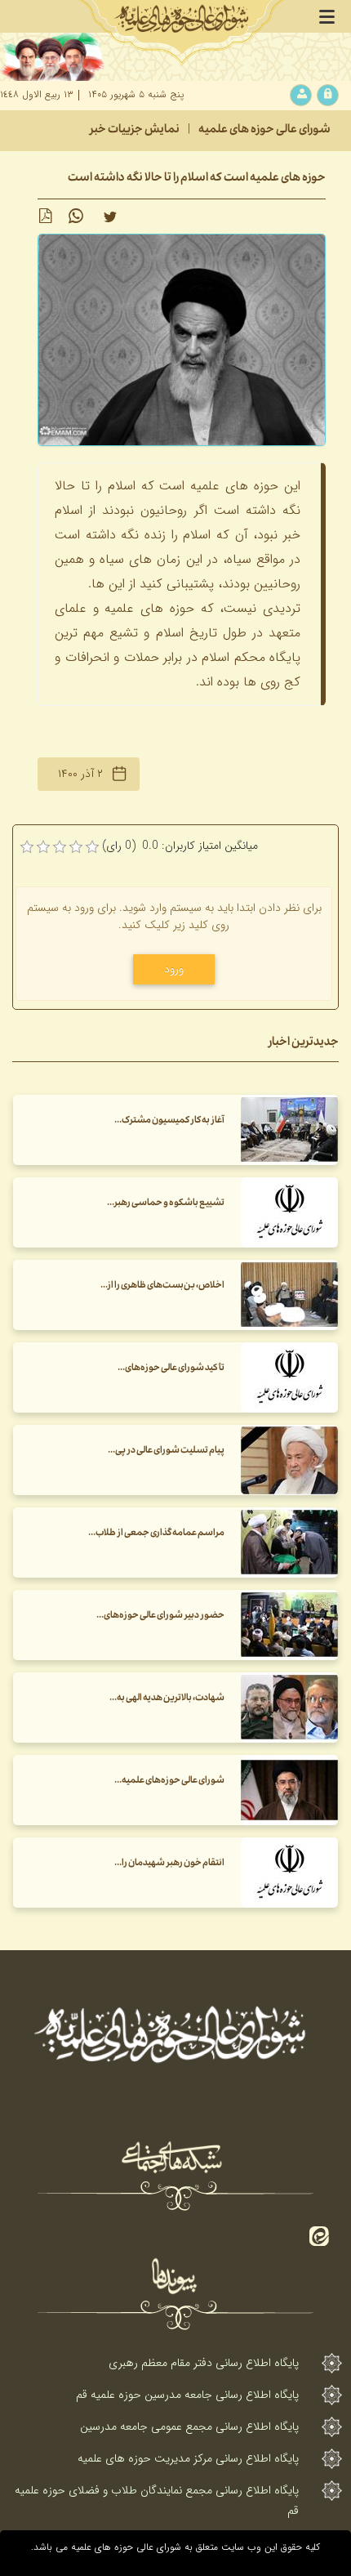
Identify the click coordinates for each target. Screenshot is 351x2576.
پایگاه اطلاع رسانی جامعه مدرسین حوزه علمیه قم (187, 2395)
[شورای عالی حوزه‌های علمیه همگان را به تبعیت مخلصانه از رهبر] (289, 1790)
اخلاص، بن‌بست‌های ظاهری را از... (162, 1286)
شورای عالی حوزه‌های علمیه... (169, 1781)
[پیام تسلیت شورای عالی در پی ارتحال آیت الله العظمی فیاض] (289, 1460)
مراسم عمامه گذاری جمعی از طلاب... (156, 1534)
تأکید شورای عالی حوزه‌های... (171, 1369)
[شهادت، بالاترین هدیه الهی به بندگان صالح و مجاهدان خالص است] (289, 1708)
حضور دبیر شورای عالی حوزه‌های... (160, 1616)
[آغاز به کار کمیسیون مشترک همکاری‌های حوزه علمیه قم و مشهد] (289, 1130)
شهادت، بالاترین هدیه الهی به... (167, 1699)
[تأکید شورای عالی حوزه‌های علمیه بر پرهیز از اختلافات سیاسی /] (289, 1377)
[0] (27, 847)
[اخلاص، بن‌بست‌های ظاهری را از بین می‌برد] (289, 1295)
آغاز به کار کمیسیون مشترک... (169, 1121)
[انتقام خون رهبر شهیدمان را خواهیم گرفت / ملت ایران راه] (289, 1873)
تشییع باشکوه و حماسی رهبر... (166, 1204)
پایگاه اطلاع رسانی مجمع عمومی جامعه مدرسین (189, 2426)
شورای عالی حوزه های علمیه (264, 131)
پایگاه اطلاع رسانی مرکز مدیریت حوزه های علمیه (188, 2458)
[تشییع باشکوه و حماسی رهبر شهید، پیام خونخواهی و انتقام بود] (289, 1212)
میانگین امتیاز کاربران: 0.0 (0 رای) (180, 846)
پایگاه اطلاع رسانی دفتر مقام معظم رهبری (204, 2363)
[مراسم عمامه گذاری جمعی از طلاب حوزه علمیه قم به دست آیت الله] (289, 1542)
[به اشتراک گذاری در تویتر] (110, 217)
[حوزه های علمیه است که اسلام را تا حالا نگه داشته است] (182, 339)
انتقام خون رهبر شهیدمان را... (169, 1864)
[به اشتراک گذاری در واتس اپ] (76, 217)
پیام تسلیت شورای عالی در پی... (166, 1451)
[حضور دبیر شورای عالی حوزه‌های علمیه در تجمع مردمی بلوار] (289, 1625)
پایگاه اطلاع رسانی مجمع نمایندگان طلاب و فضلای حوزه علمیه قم (157, 2500)
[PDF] (45, 217)
